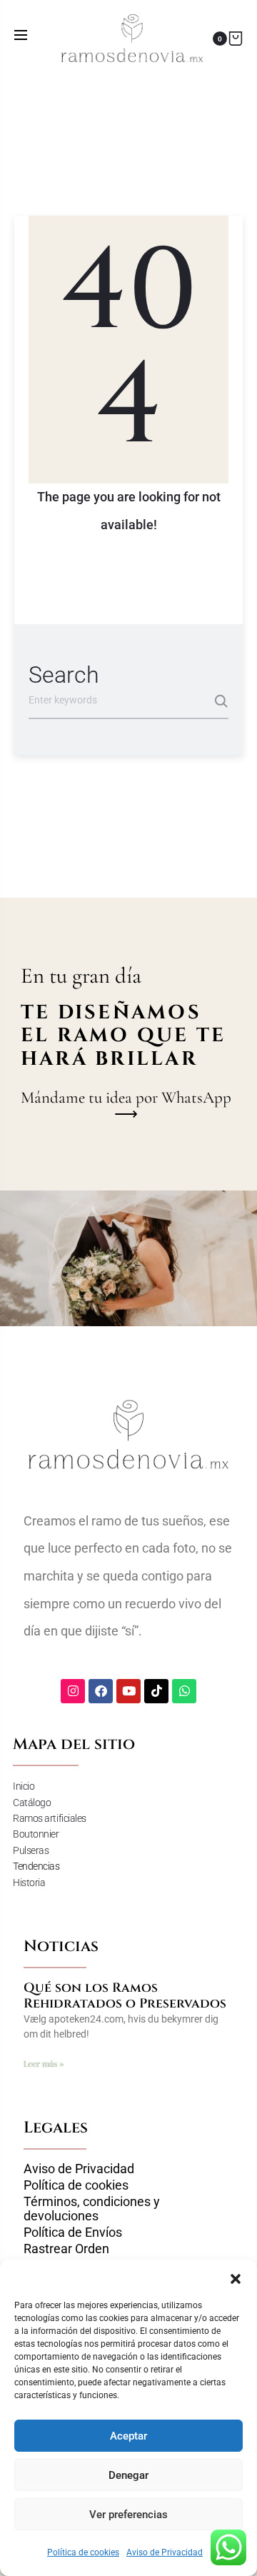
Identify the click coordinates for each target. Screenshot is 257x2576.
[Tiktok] (156, 1691)
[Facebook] (101, 1691)
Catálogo (32, 1803)
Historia (29, 1883)
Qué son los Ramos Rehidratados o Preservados (125, 1996)
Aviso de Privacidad (165, 2552)
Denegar (128, 2475)
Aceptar (128, 2436)
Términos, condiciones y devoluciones (92, 2209)
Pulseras (31, 1850)
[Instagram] (73, 1691)
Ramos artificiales (50, 1818)
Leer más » (44, 2064)
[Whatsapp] (184, 1691)
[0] (236, 38)
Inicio (24, 1786)
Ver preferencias (128, 2515)
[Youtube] (128, 1691)
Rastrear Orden (66, 2249)
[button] (236, 2277)
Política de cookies (83, 2552)
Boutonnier (36, 1834)
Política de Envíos (73, 2232)
